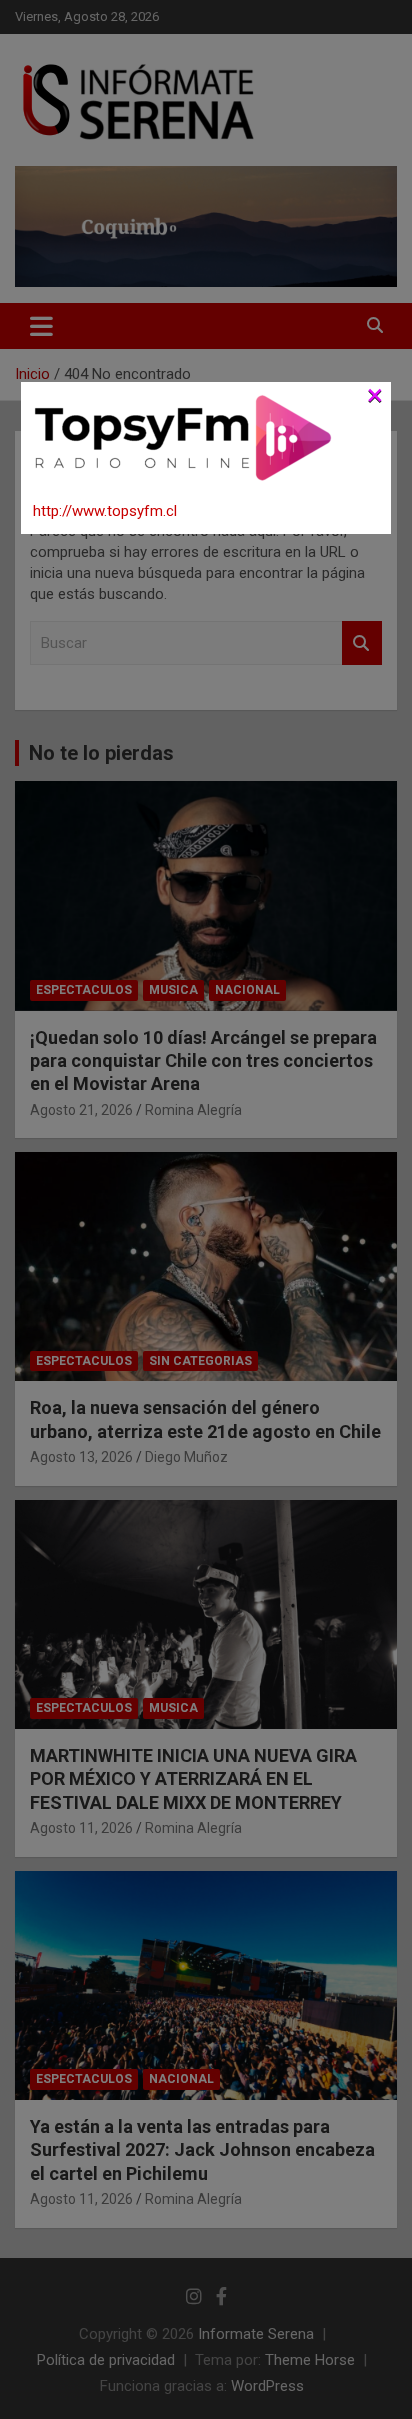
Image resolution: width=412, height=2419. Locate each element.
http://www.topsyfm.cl (105, 511)
